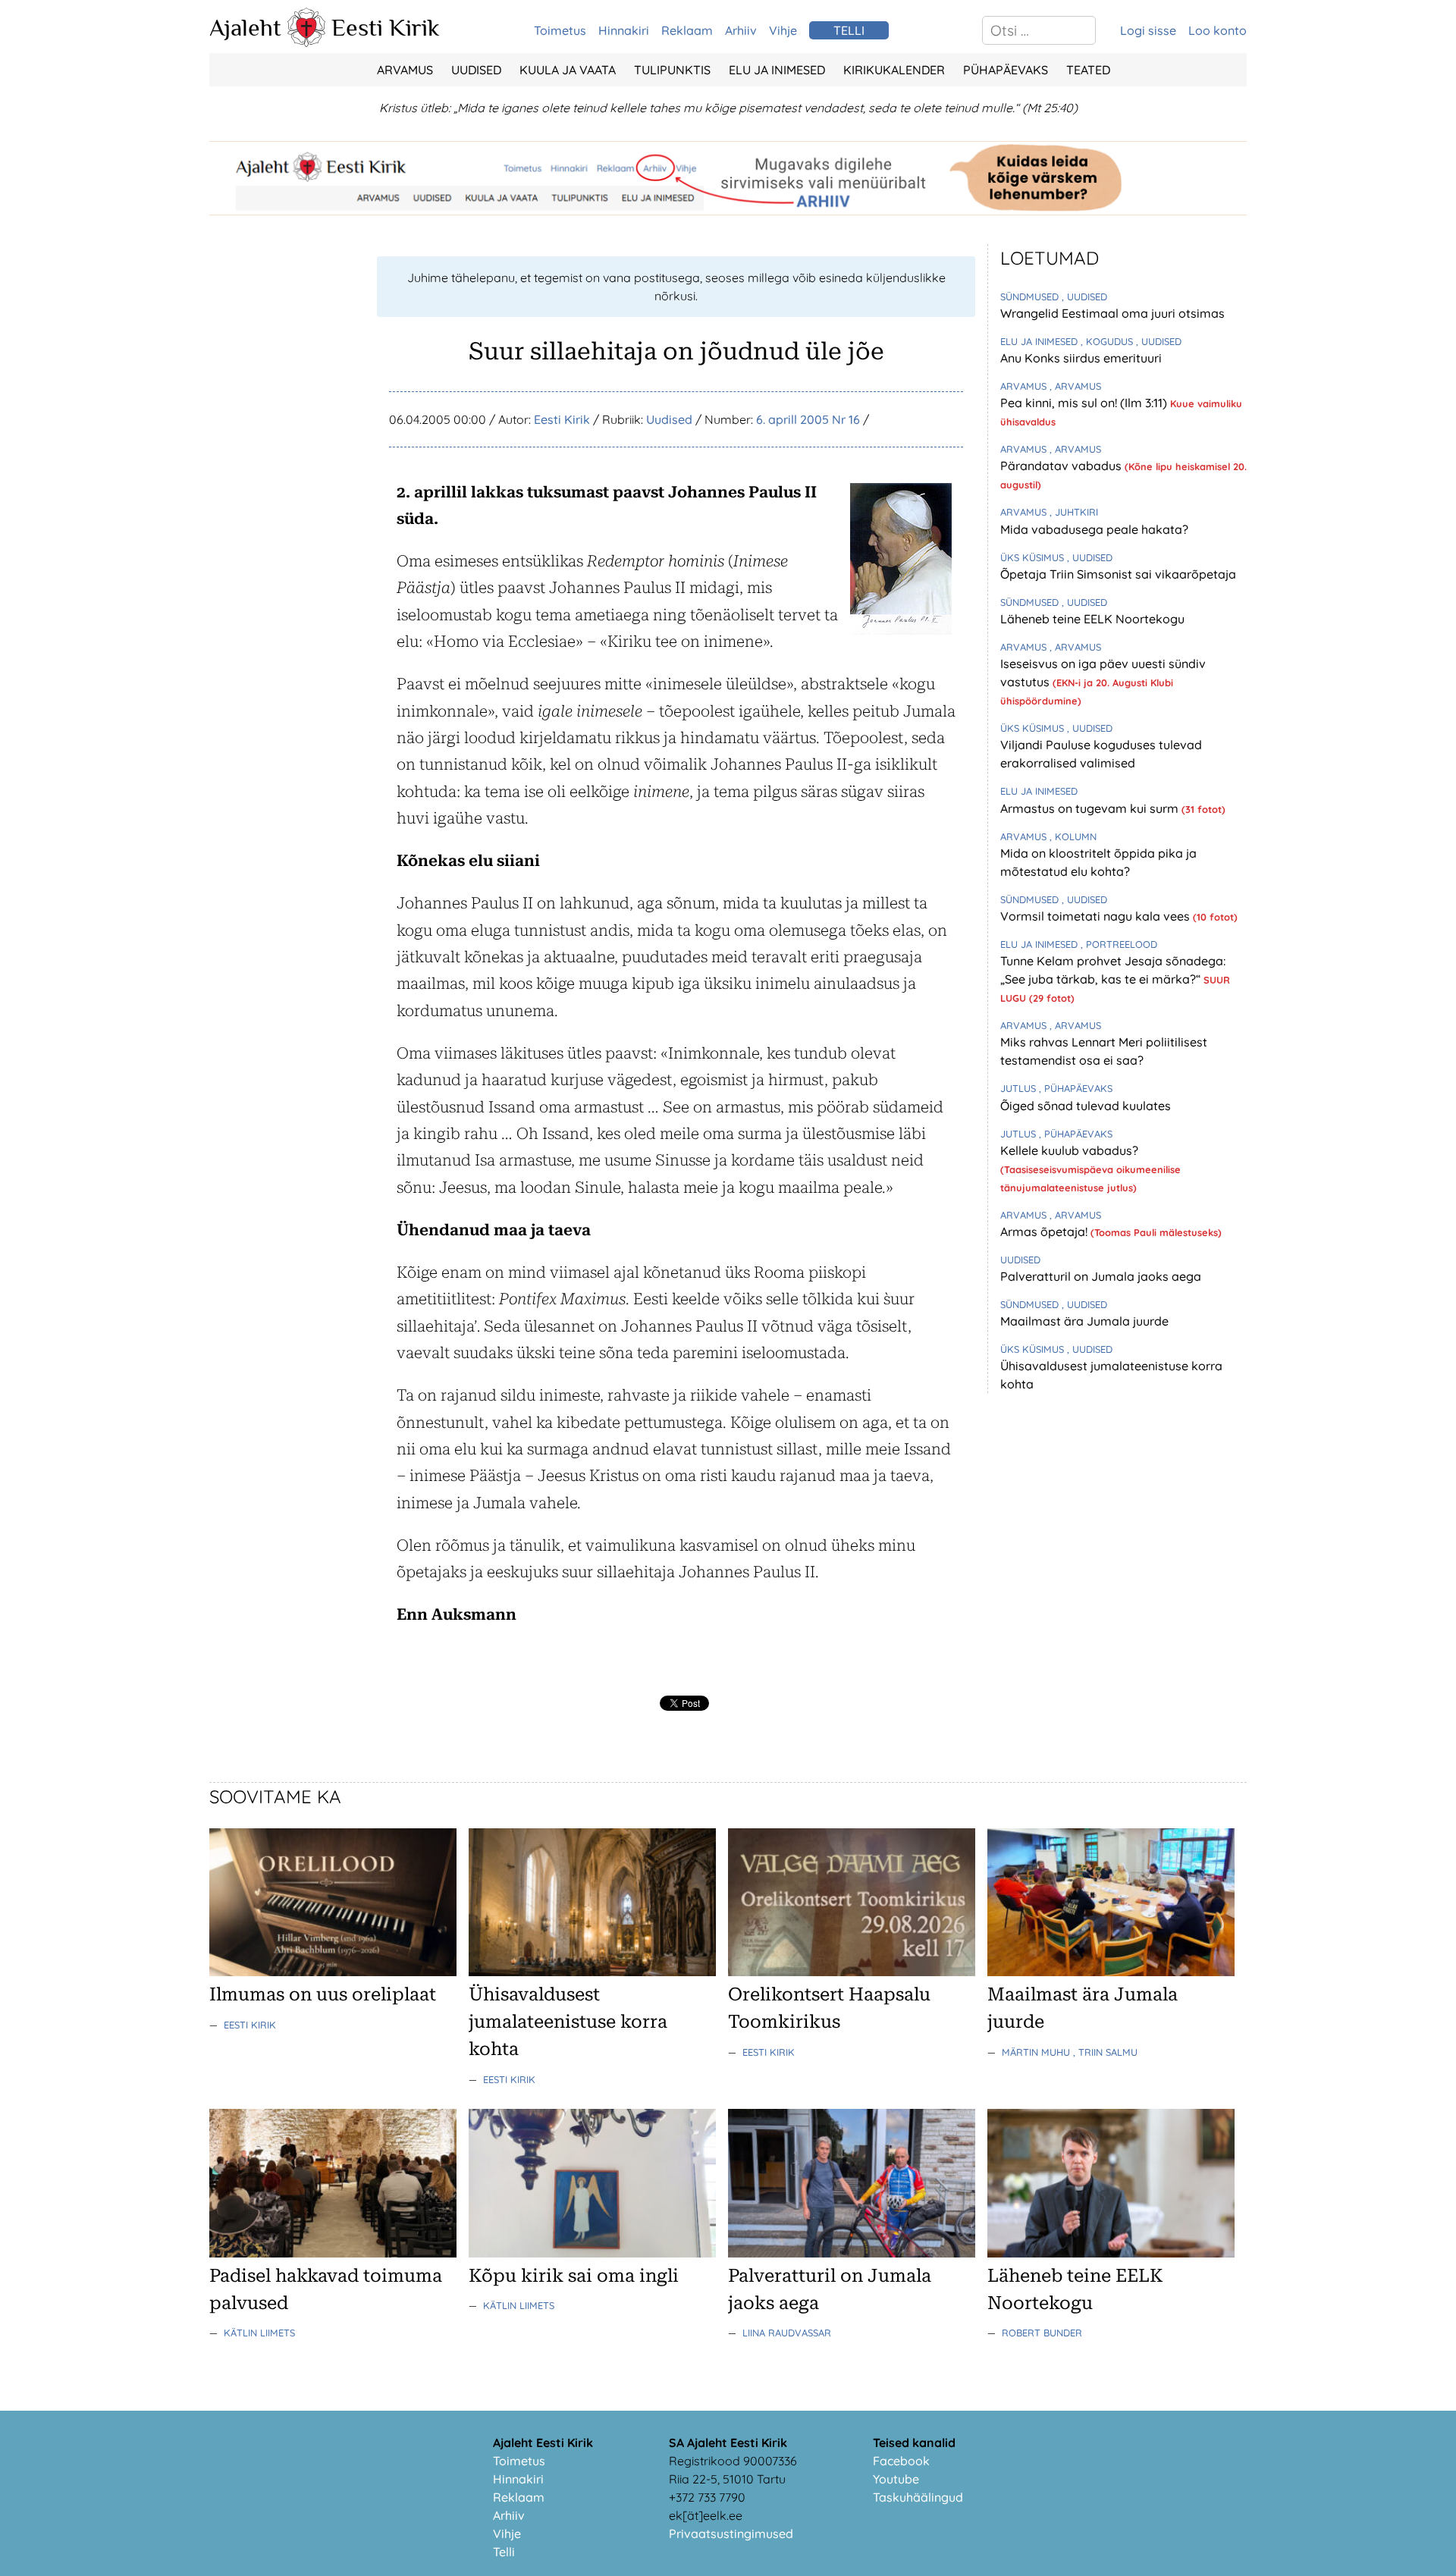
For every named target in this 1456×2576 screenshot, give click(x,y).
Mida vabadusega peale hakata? (1094, 529)
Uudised (476, 70)
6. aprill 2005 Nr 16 (808, 419)
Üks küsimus (1034, 557)
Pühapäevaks (1006, 70)
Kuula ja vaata (568, 70)
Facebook (901, 2461)
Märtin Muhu (1037, 2052)
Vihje (783, 30)
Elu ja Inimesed (777, 70)
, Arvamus (1075, 386)
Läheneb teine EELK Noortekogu (1092, 619)
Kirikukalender (894, 70)
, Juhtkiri (1074, 512)
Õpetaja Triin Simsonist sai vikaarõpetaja (1118, 574)
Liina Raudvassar (787, 2333)
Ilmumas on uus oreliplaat (323, 1994)
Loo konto (1218, 30)
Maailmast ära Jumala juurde (1084, 1321)
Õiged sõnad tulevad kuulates (1086, 1106)
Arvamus (405, 70)
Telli (504, 2552)
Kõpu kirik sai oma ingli (574, 2276)
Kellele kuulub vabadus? (1069, 1150)
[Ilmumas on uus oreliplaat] (333, 1972)
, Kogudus (1108, 341)
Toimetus (560, 30)
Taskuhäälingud (918, 2497)
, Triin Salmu (1105, 2052)
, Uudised (1084, 297)
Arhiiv (741, 30)
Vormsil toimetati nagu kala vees (1097, 916)
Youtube (896, 2479)
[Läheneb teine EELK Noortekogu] (1111, 2253)
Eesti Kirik (386, 27)
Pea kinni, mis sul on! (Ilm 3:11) (1085, 403)
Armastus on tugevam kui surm (1091, 808)
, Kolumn (1073, 836)
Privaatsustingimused (731, 2534)
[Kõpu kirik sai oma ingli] (592, 2253)
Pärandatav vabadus (1062, 466)
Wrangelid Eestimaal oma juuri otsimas (1112, 313)
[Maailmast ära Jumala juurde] (1111, 1972)
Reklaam (687, 30)
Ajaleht (245, 27)
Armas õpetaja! (1045, 1232)
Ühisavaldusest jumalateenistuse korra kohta (568, 2022)
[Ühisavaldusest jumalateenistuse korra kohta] (592, 1972)
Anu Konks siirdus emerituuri (1081, 358)
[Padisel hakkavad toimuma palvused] (333, 2253)
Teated (1088, 70)
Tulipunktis (672, 70)
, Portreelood (1119, 944)
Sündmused (1031, 297)
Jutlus (1020, 1088)
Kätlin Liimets (259, 2333)
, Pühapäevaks (1076, 1088)
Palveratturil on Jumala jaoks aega (1101, 1276)
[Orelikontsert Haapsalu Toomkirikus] (852, 1972)
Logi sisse (1148, 30)
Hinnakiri (624, 30)
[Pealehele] (306, 42)
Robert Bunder (1042, 2333)
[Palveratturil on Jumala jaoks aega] (852, 2253)
